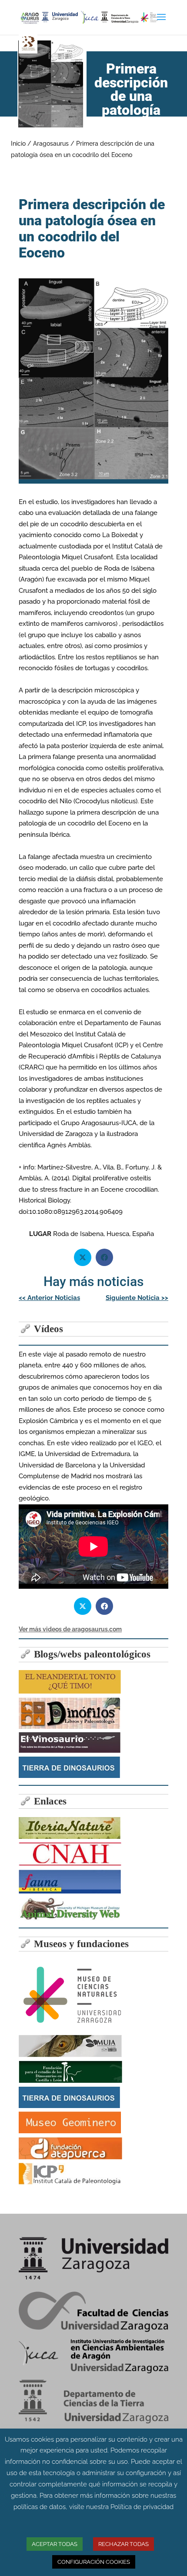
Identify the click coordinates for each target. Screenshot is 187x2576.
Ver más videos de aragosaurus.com (70, 1629)
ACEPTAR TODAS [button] (55, 2544)
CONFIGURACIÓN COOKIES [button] (94, 2562)
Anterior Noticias (49, 1298)
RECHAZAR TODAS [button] (124, 2544)
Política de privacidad (142, 2507)
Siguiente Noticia (137, 1298)
